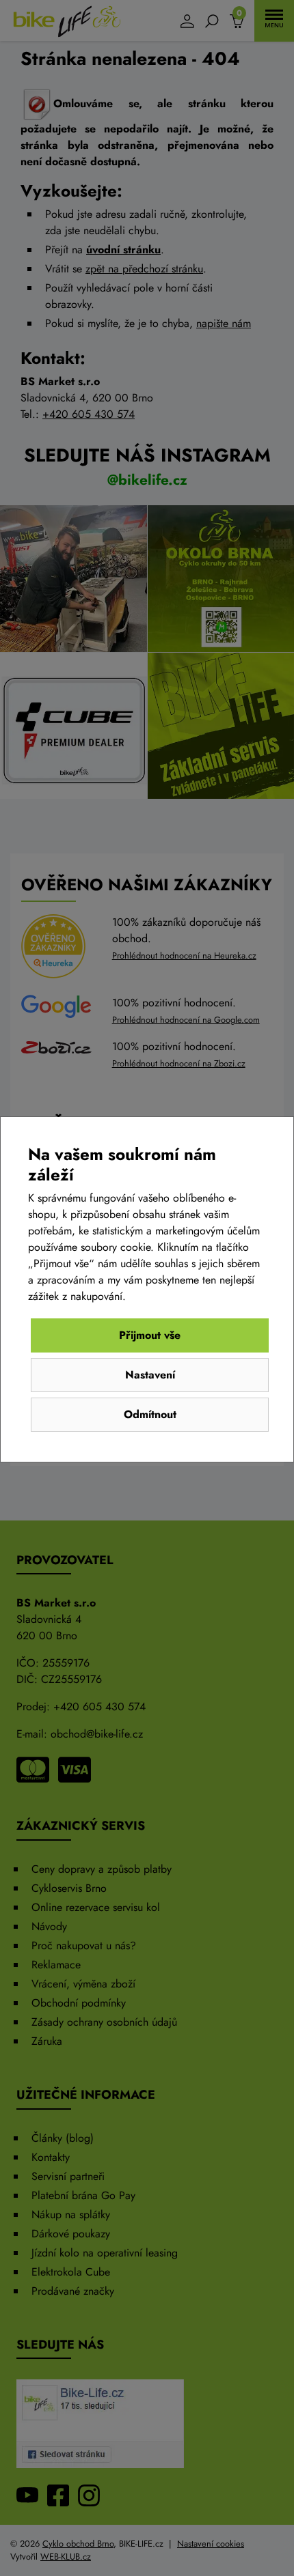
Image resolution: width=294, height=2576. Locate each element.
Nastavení (150, 1375)
